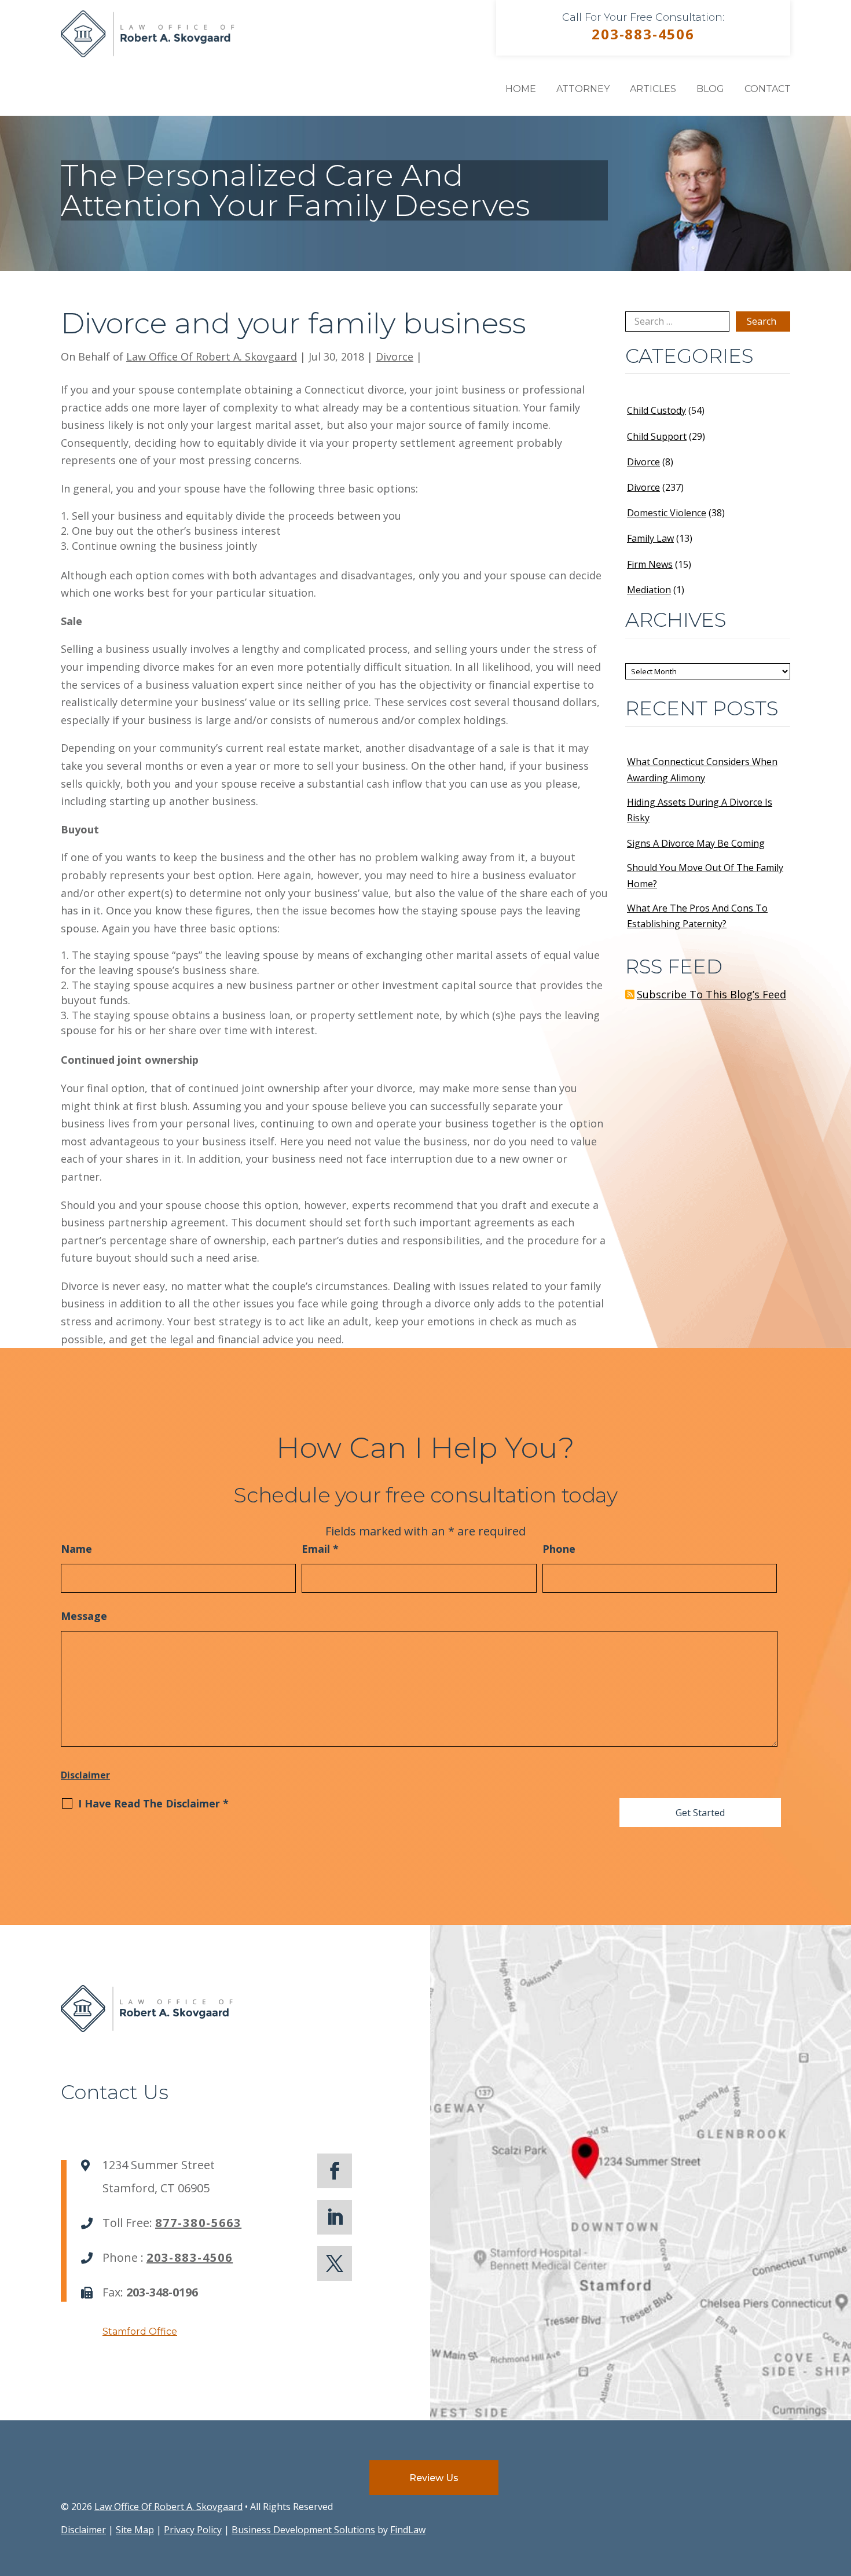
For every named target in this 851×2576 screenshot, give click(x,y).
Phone (559, 1549)
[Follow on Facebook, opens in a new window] (335, 2171)
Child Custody (656, 410)
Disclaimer (85, 1775)
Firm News (650, 564)
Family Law (650, 538)
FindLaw (408, 2530)
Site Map (135, 2530)
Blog (710, 89)
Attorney (583, 89)
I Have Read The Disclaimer (153, 1803)
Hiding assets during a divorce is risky (700, 810)
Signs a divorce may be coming (696, 843)
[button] (839, 2492)
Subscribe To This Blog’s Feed (711, 994)
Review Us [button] (434, 2478)
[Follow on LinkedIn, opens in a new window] (335, 2217)
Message (84, 1616)
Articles (653, 89)
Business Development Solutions (303, 2530)
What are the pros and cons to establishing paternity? (697, 916)
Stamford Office (140, 2331)
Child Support (657, 436)
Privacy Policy (193, 2530)
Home (521, 89)
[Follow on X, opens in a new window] (335, 2263)
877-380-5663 (198, 2223)
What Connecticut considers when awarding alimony (702, 769)
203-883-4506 (643, 34)
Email (320, 1549)
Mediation (649, 590)
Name (76, 1549)
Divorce (395, 357)
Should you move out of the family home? (705, 875)
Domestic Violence (667, 513)
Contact (768, 89)
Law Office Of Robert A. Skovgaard (212, 357)
